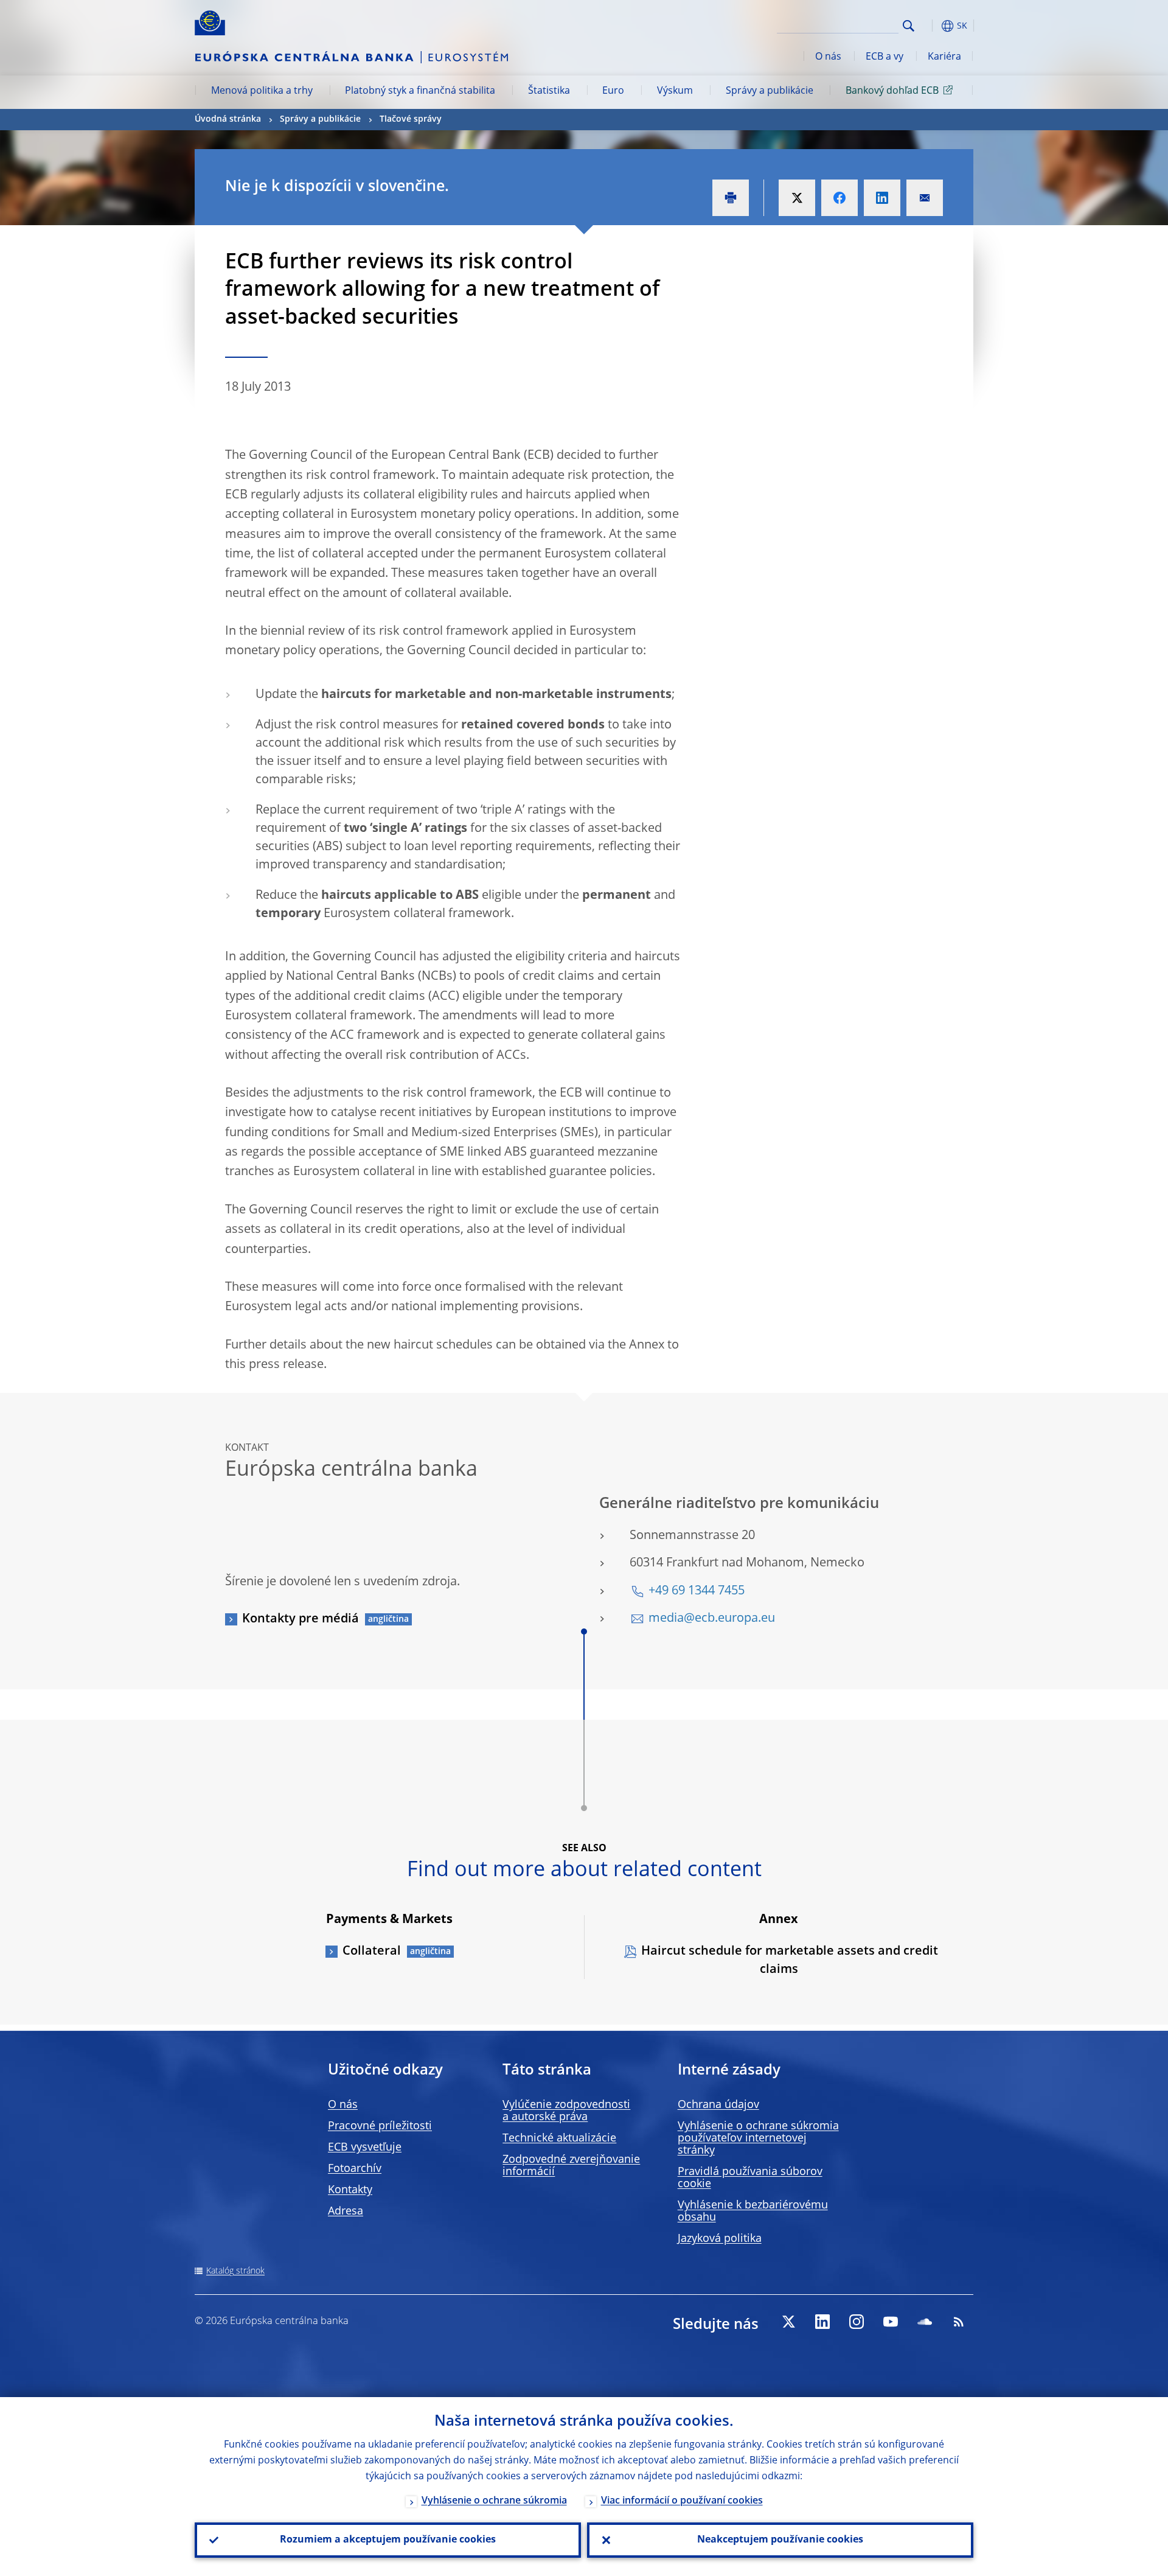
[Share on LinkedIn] (882, 198)
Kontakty (350, 2190)
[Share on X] (797, 198)
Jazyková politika (720, 2239)
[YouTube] (891, 2322)
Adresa (346, 2211)
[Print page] (731, 198)
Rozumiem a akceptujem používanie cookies (388, 2540)
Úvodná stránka (228, 119)
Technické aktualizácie (559, 2138)
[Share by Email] (925, 198)
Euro (613, 91)
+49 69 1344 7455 (697, 1591)
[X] (788, 2322)
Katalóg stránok (235, 2271)
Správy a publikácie (770, 91)
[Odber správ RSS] (959, 2322)
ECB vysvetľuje (365, 2148)
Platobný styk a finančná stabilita (420, 91)
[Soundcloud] (925, 2322)
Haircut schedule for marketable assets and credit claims (790, 1961)
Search (909, 26)
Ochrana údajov (718, 2105)
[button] (931, 26)
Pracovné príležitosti (380, 2126)
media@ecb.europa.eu (712, 1619)
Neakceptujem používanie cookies (780, 2540)
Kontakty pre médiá (301, 1619)
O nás (828, 57)
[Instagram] (857, 2322)
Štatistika (549, 91)
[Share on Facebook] (839, 198)
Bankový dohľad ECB (892, 91)
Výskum (675, 91)
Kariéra (944, 57)
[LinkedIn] (822, 2322)
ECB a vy (885, 57)
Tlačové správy (411, 119)
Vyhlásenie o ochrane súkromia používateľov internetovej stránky (758, 2138)
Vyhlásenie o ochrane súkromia (494, 2501)
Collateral (372, 1952)
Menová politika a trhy (262, 91)
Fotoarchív (355, 2169)
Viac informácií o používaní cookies (682, 2501)
